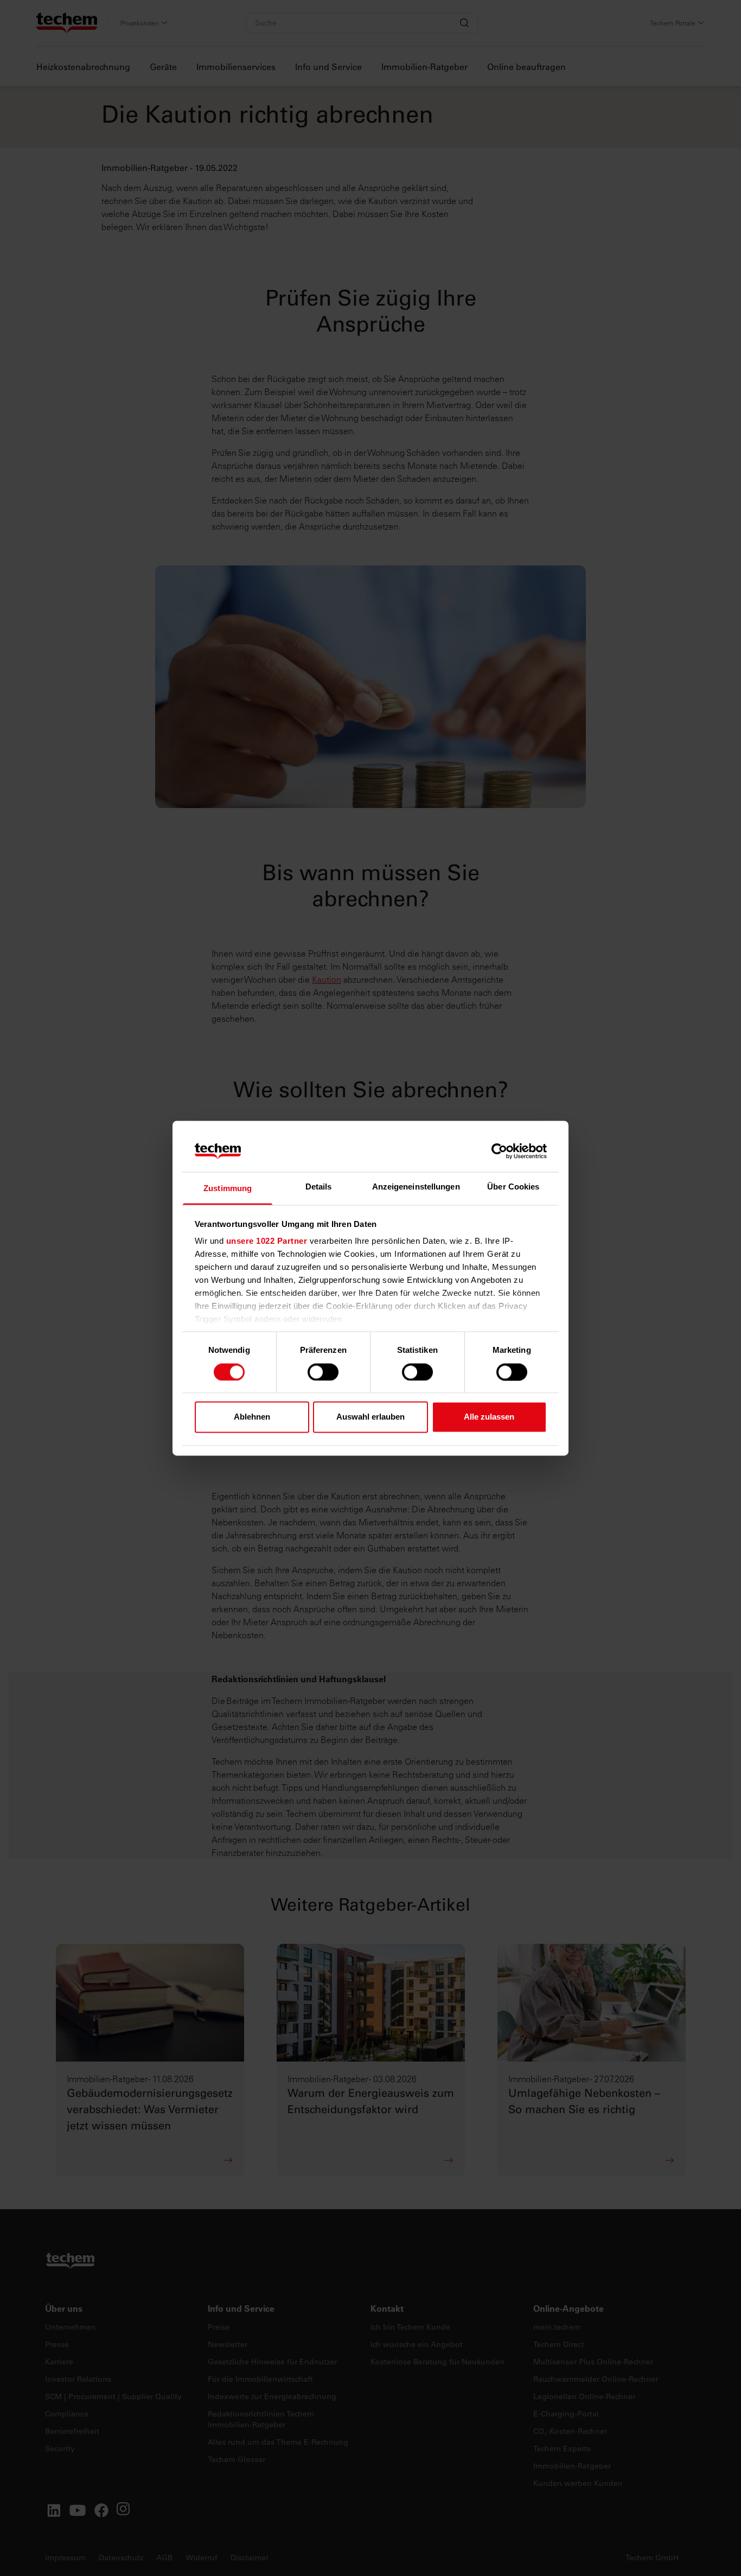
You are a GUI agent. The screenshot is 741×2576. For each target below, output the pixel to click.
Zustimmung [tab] (228, 1189)
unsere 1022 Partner (267, 1241)
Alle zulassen (489, 1417)
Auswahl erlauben (370, 1417)
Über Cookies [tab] (513, 1187)
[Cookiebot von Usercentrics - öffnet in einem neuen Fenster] (499, 1151)
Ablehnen (252, 1417)
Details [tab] (319, 1187)
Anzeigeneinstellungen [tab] (416, 1187)
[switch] (323, 1372)
